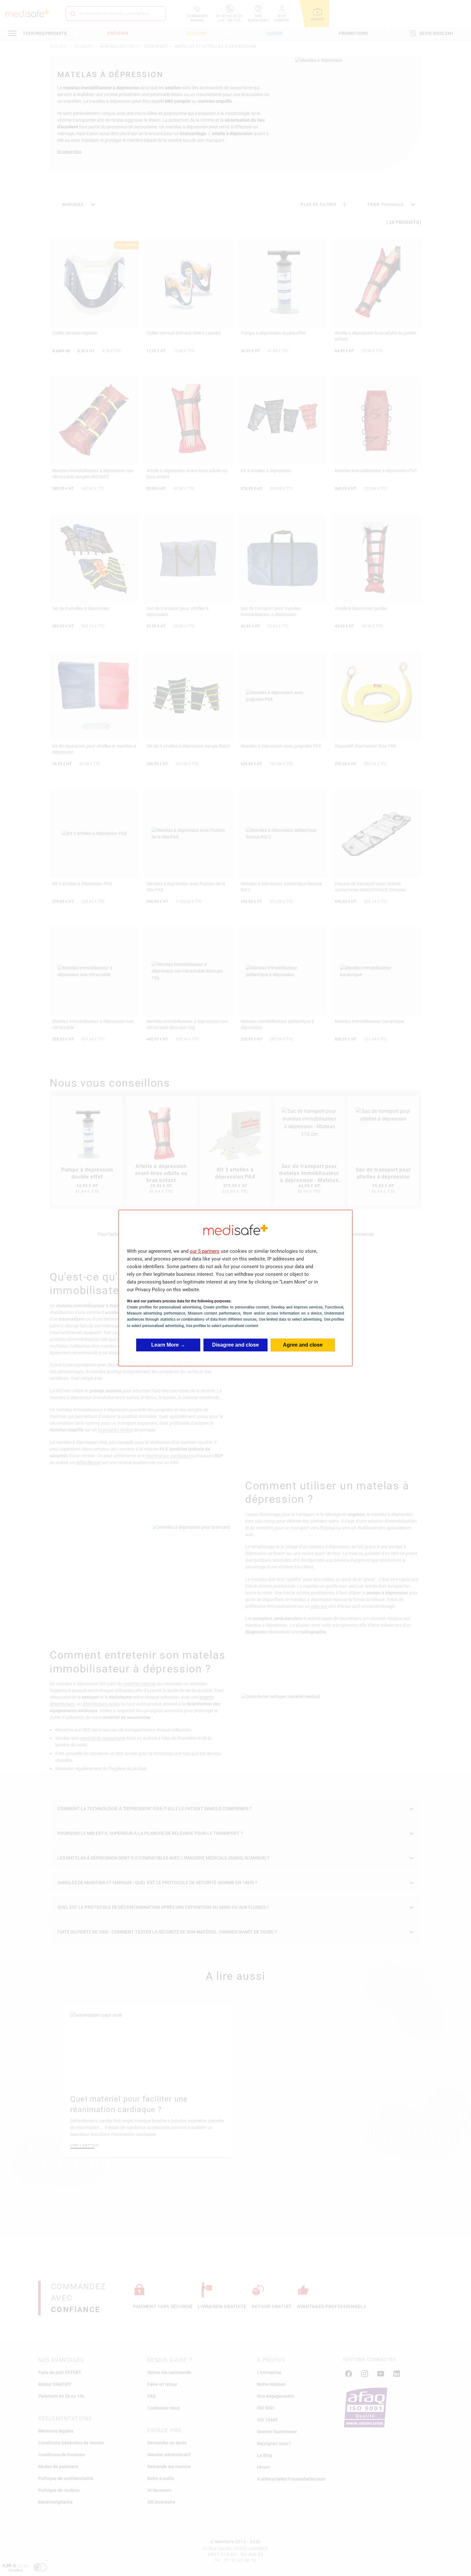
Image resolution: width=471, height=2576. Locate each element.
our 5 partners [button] (205, 1251)
